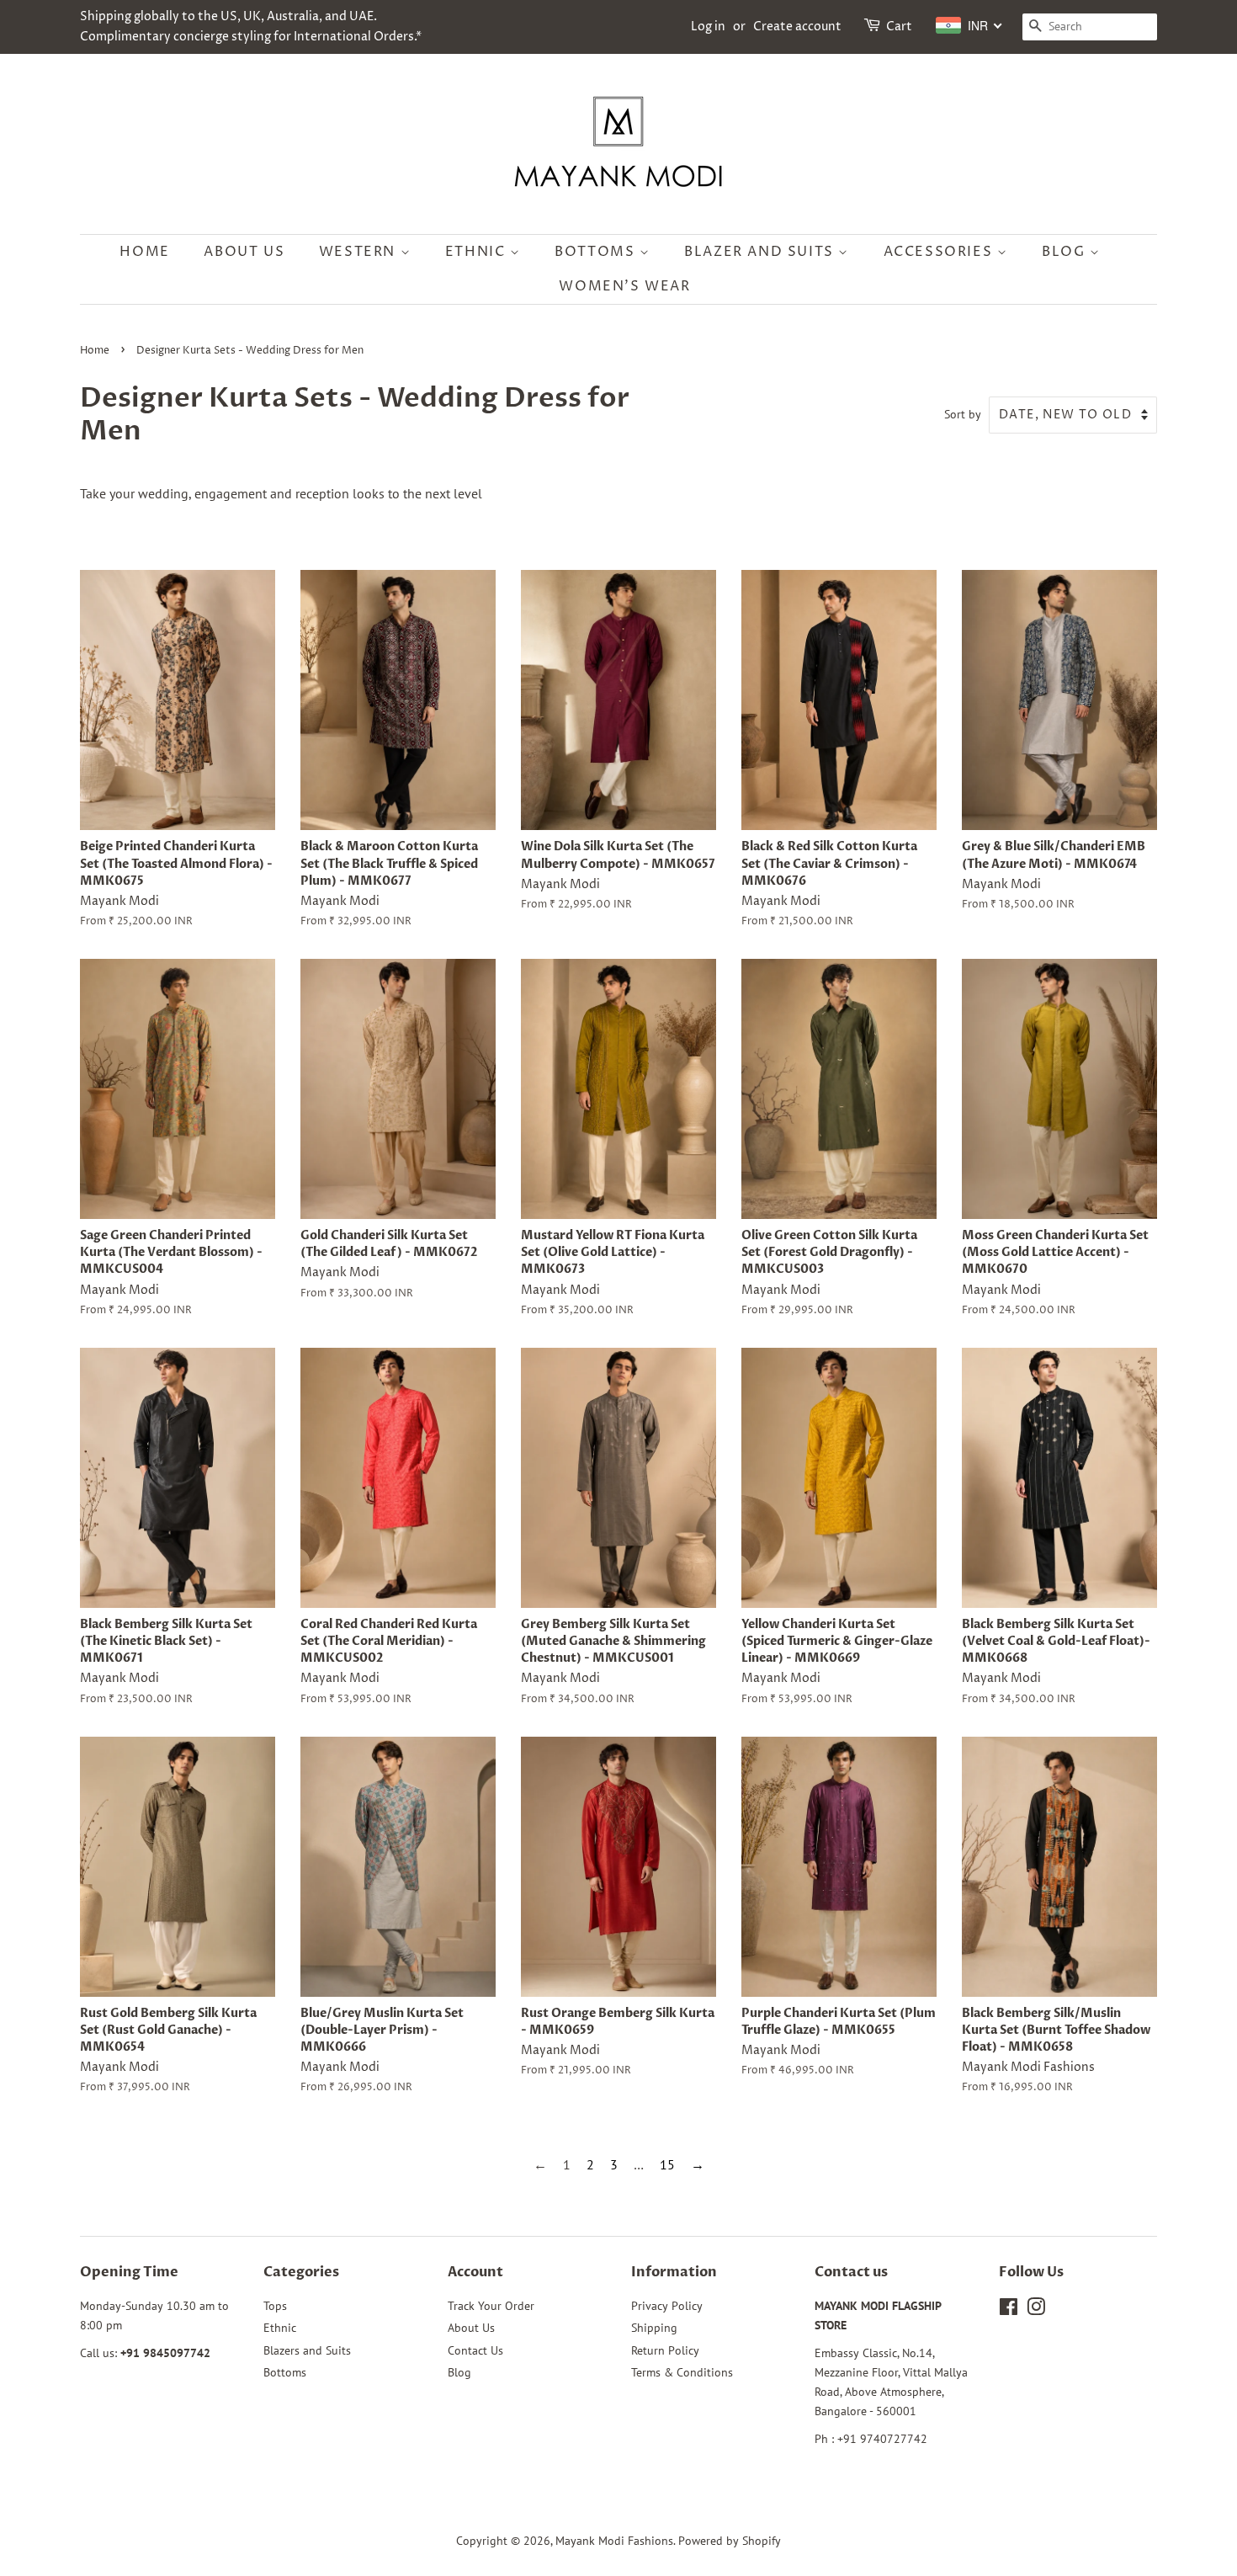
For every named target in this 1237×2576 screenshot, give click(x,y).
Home (144, 252)
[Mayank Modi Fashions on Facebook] (1009, 2310)
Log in (708, 27)
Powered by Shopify (730, 2541)
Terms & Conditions (682, 2372)
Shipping (654, 2328)
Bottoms (597, 252)
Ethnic (478, 252)
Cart (899, 27)
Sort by (963, 414)
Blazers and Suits (307, 2350)
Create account (797, 27)
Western (360, 252)
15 (667, 2164)
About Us (244, 252)
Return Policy (665, 2350)
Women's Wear (624, 286)
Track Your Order (491, 2306)
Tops (275, 2306)
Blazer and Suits (761, 252)
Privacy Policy (667, 2306)
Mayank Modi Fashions (614, 2541)
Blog (1066, 252)
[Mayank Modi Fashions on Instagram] (1036, 2310)
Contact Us (475, 2350)
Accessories (940, 252)
